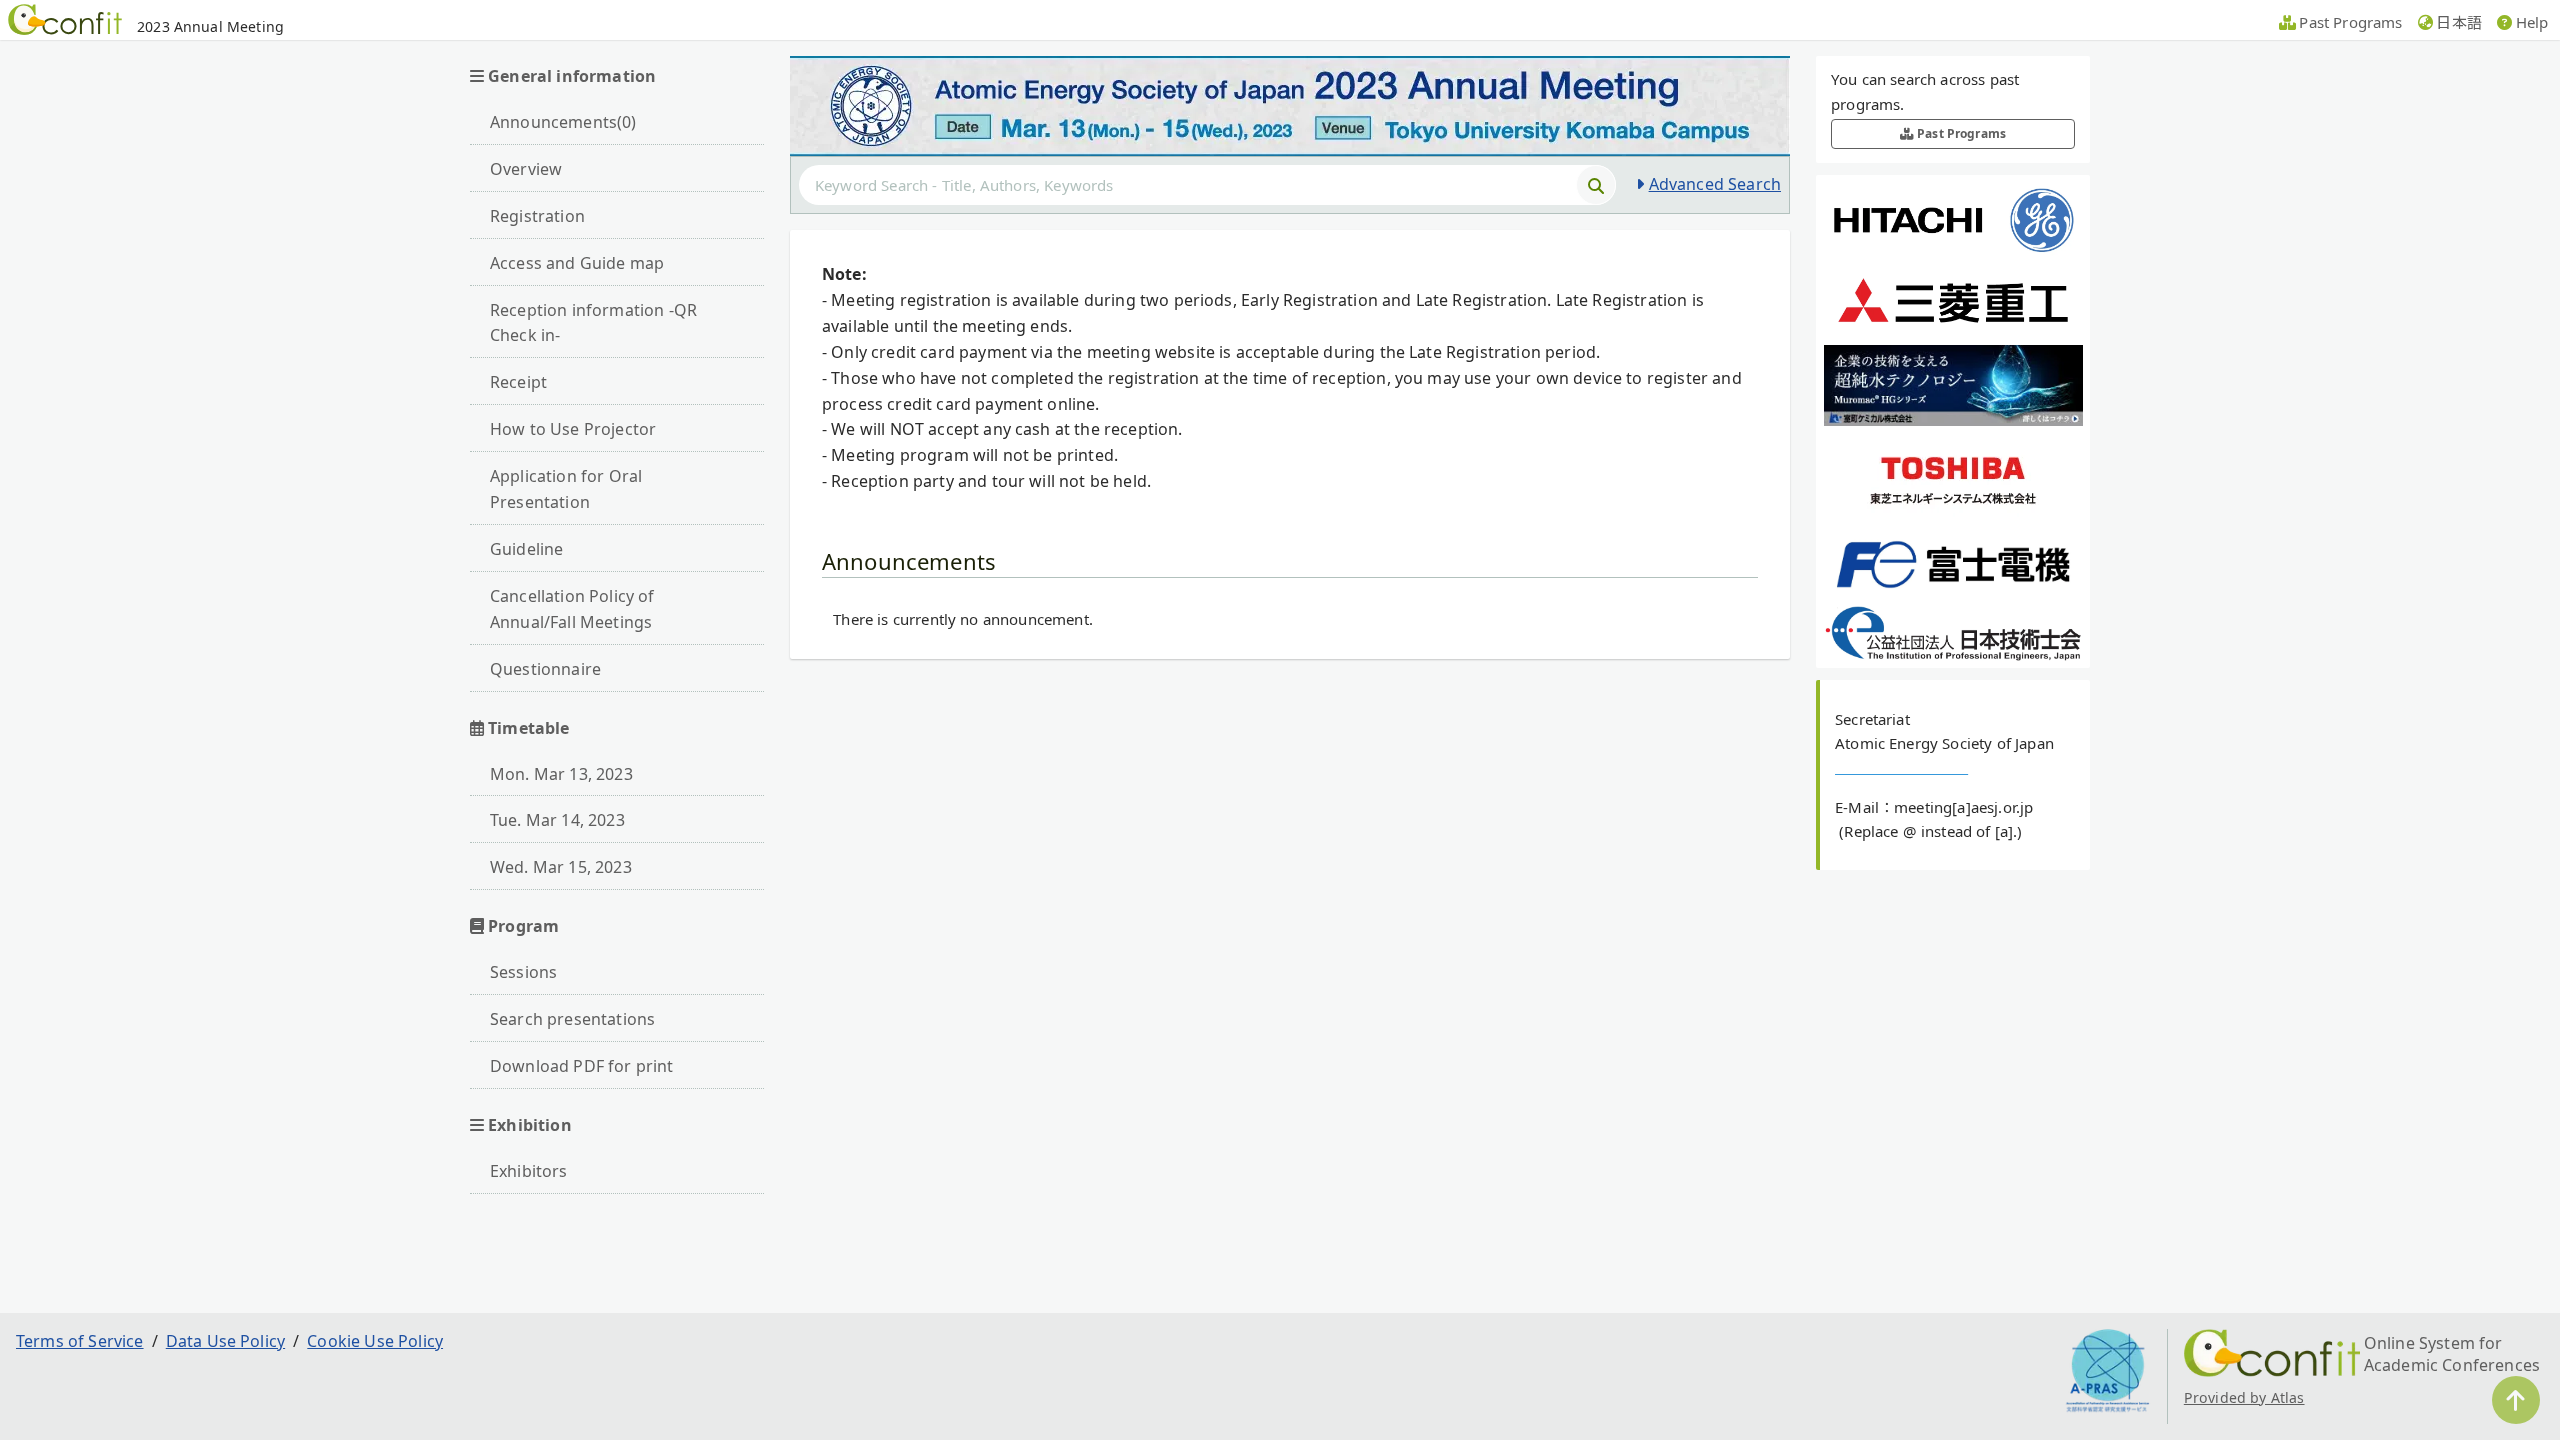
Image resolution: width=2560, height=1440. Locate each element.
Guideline (526, 549)
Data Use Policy (225, 1341)
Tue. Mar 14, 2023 (557, 820)
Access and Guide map (577, 263)
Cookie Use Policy (375, 1341)
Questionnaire (545, 669)
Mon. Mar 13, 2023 (561, 774)
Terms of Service (80, 1341)
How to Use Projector (573, 429)
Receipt (518, 382)
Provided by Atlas (2244, 1397)
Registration (537, 216)
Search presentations (572, 1019)
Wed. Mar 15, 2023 (561, 867)
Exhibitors (529, 1171)
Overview (526, 169)
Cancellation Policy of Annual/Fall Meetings (572, 609)
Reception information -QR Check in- (593, 323)
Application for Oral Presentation (566, 489)
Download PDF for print (582, 1066)
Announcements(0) (563, 122)
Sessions (523, 972)
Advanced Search (1715, 184)
